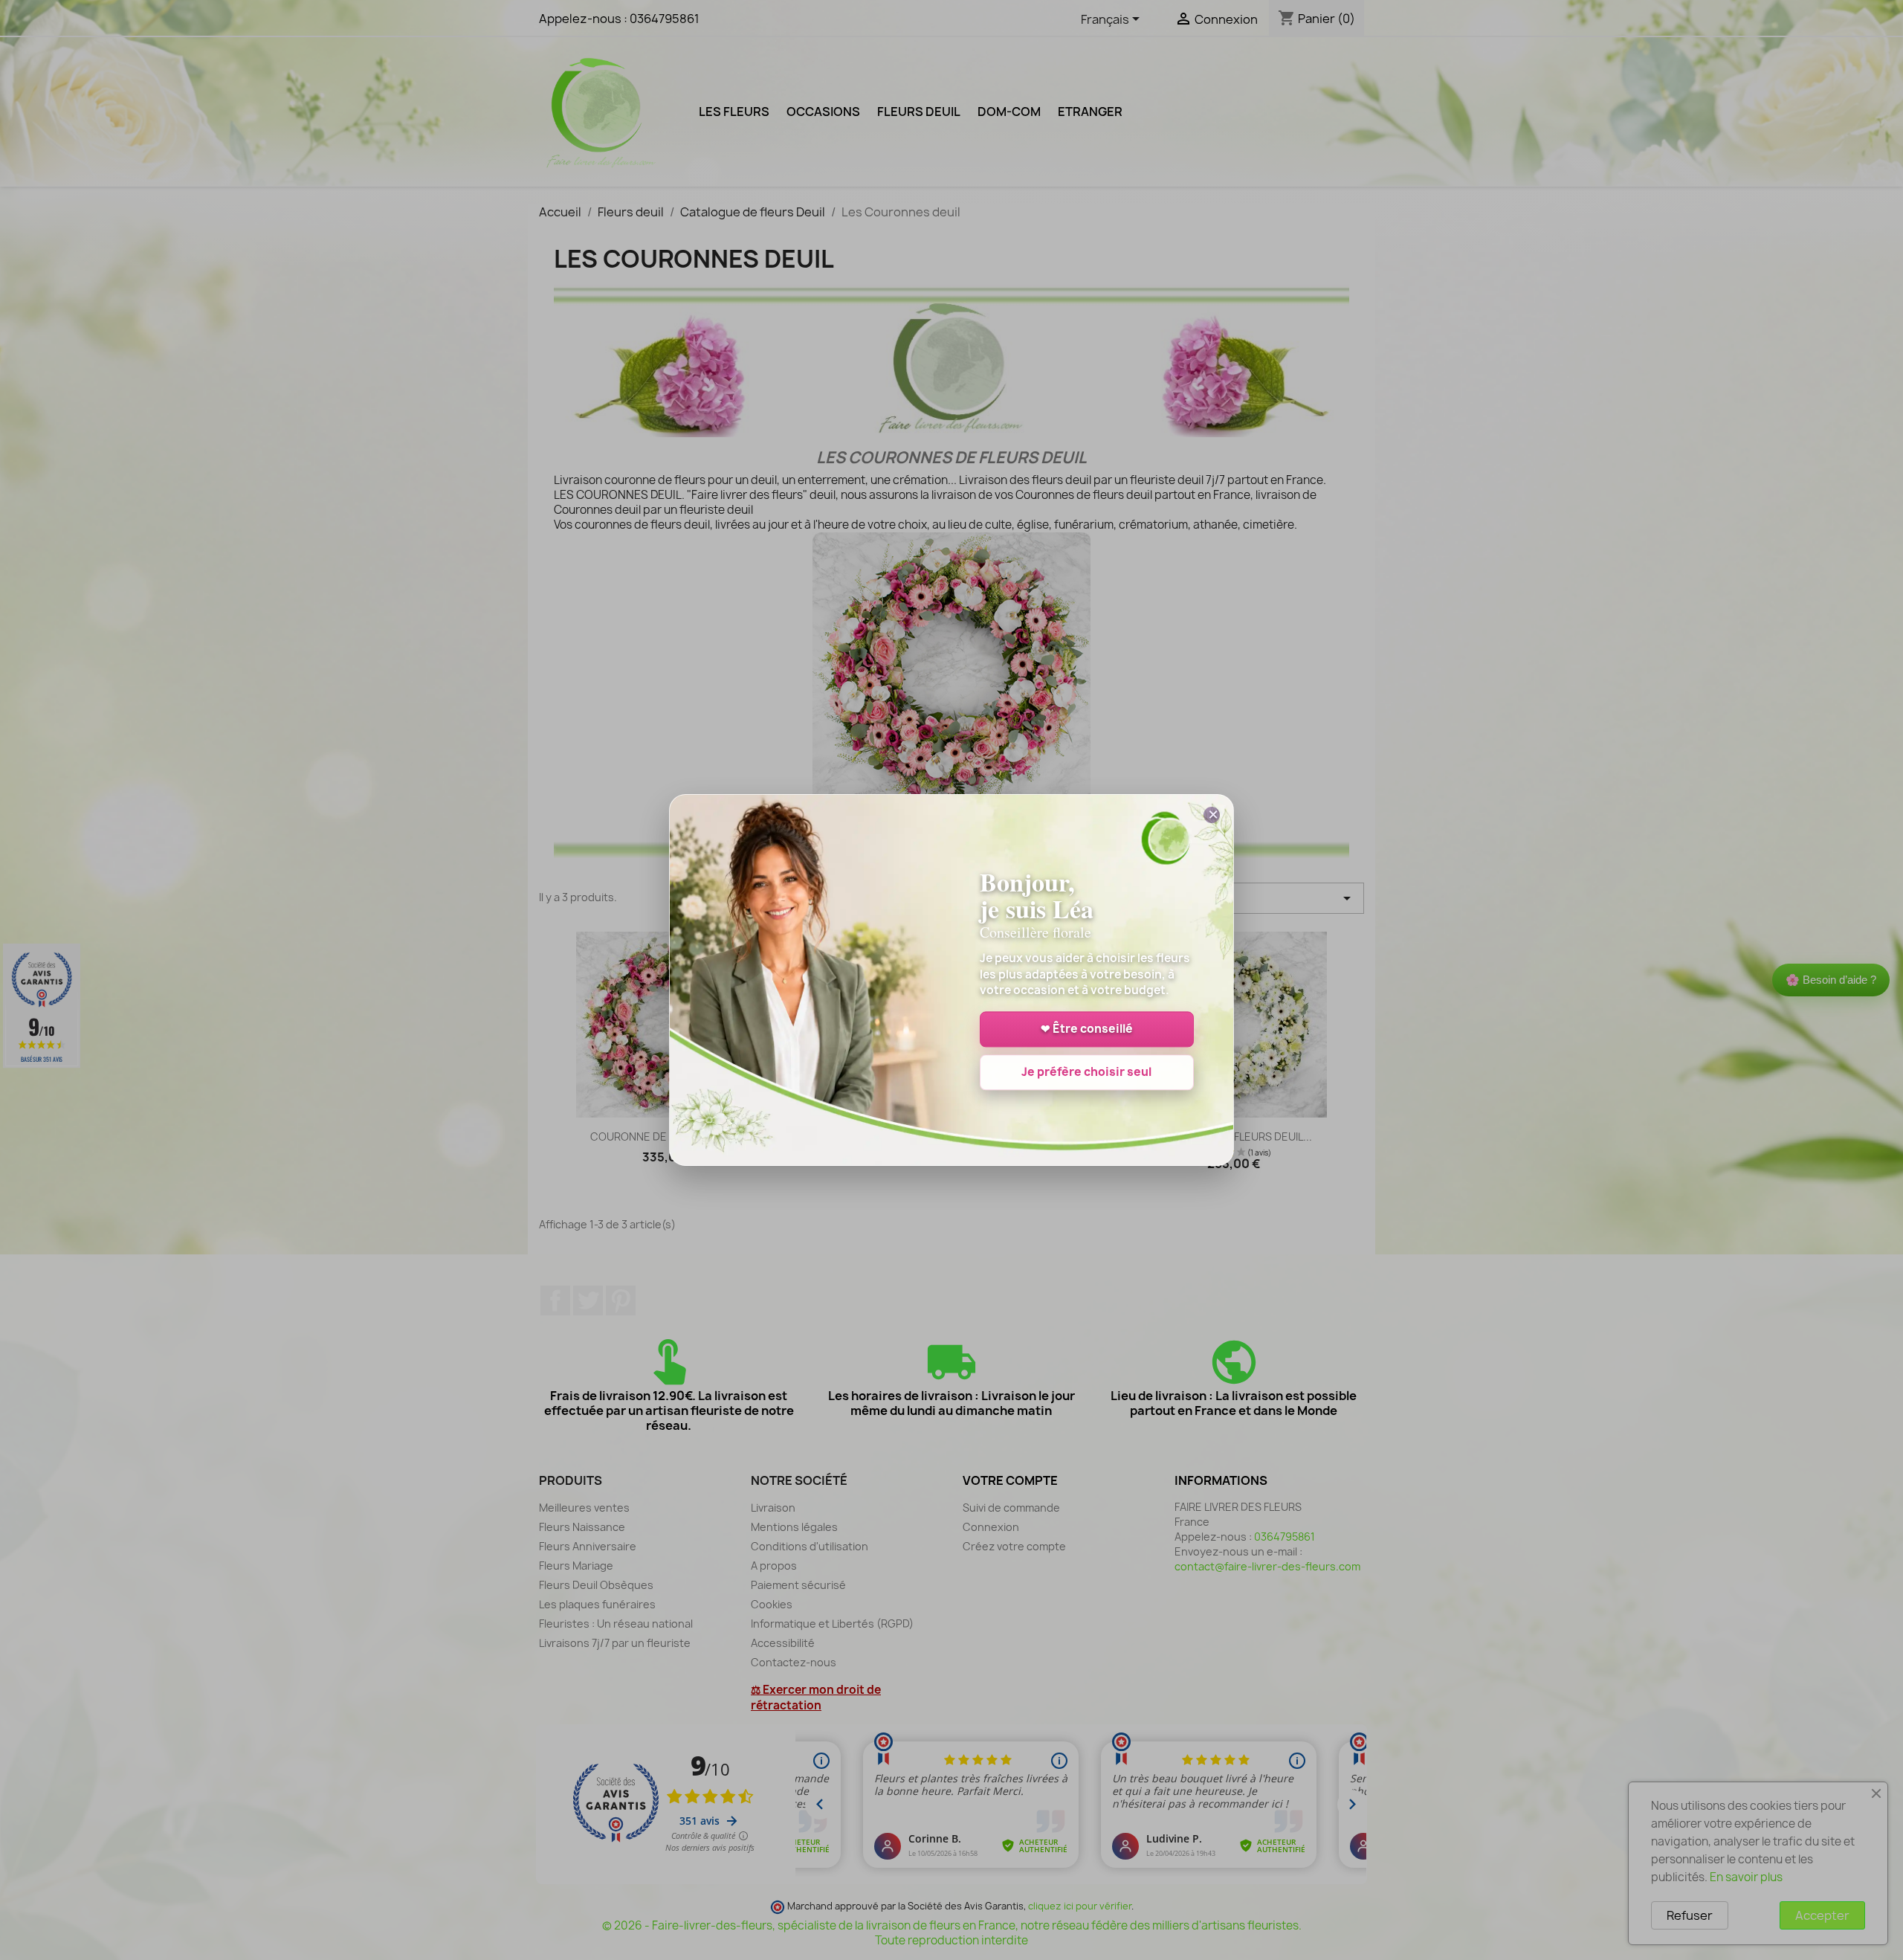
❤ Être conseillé (1087, 1029)
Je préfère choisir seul (1086, 1073)
